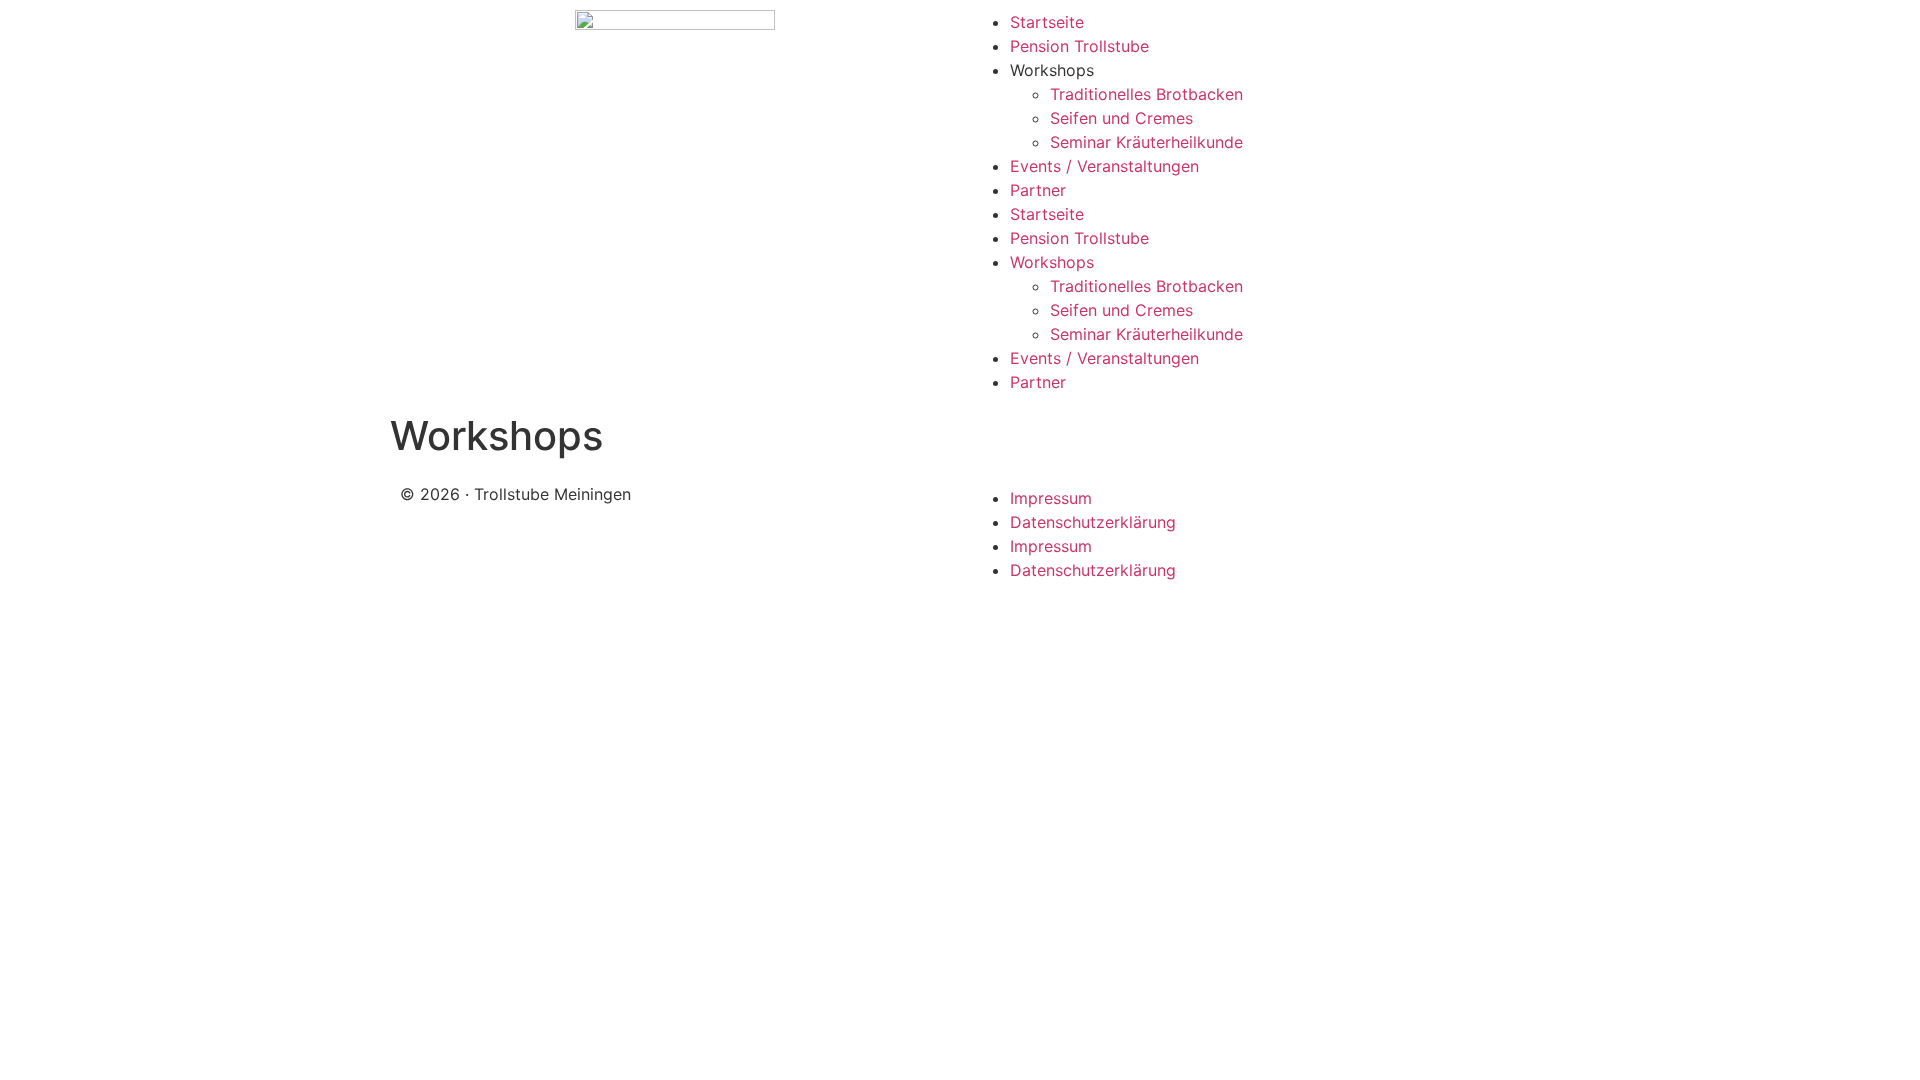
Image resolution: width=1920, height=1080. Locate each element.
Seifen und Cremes (1121, 118)
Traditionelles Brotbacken (1146, 94)
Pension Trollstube (1079, 46)
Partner (1038, 190)
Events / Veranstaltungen (1104, 166)
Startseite (1047, 22)
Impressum (1051, 498)
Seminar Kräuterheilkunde (1146, 142)
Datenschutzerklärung (1093, 522)
